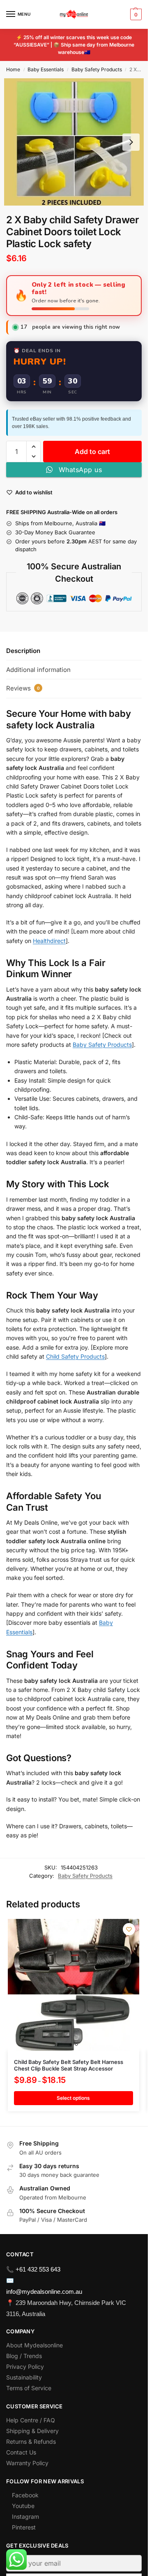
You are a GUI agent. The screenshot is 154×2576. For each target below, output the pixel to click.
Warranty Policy (27, 2463)
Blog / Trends (24, 2356)
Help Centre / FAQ (31, 2420)
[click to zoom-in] (74, 142)
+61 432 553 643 (38, 2269)
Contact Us (21, 2452)
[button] (135, 14)
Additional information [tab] (38, 670)
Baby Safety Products (97, 69)
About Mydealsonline (35, 2345)
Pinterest (24, 2527)
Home (13, 69)
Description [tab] (23, 651)
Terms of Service (29, 2388)
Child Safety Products (75, 1356)
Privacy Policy (25, 2367)
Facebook (25, 2495)
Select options (73, 2098)
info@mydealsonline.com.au (44, 2292)
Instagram (25, 2516)
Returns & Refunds (31, 2441)
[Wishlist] (129, 1929)
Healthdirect (49, 941)
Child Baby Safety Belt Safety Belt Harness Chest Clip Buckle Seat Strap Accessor (69, 2065)
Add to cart (92, 452)
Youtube (23, 2506)
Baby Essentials (46, 69)
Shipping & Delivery (32, 2431)
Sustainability (24, 2377)
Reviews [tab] (23, 688)
